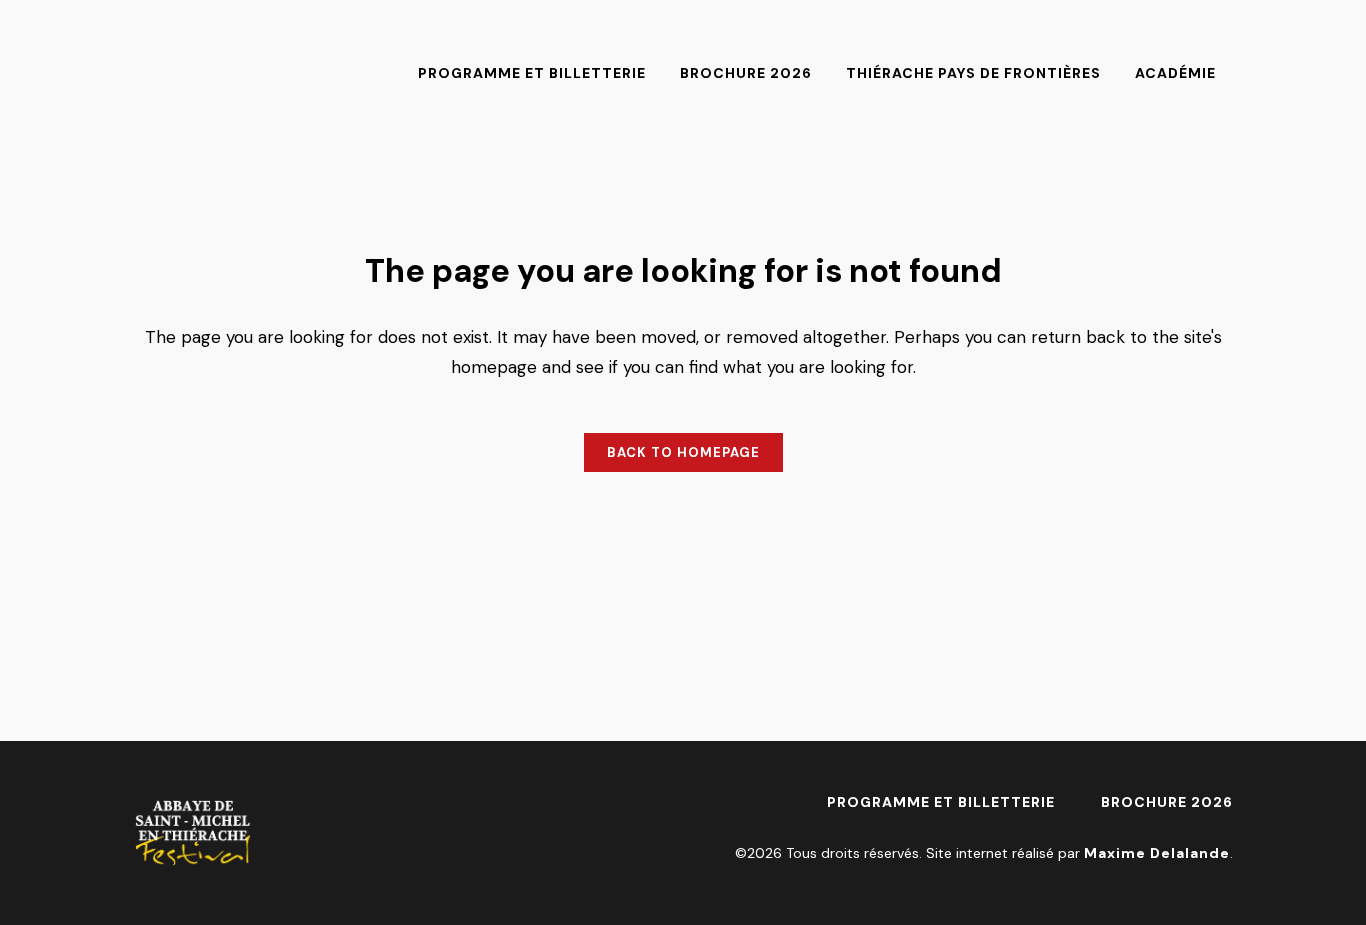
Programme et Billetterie (941, 802)
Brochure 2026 (1167, 802)
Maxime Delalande (1157, 853)
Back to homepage (683, 452)
